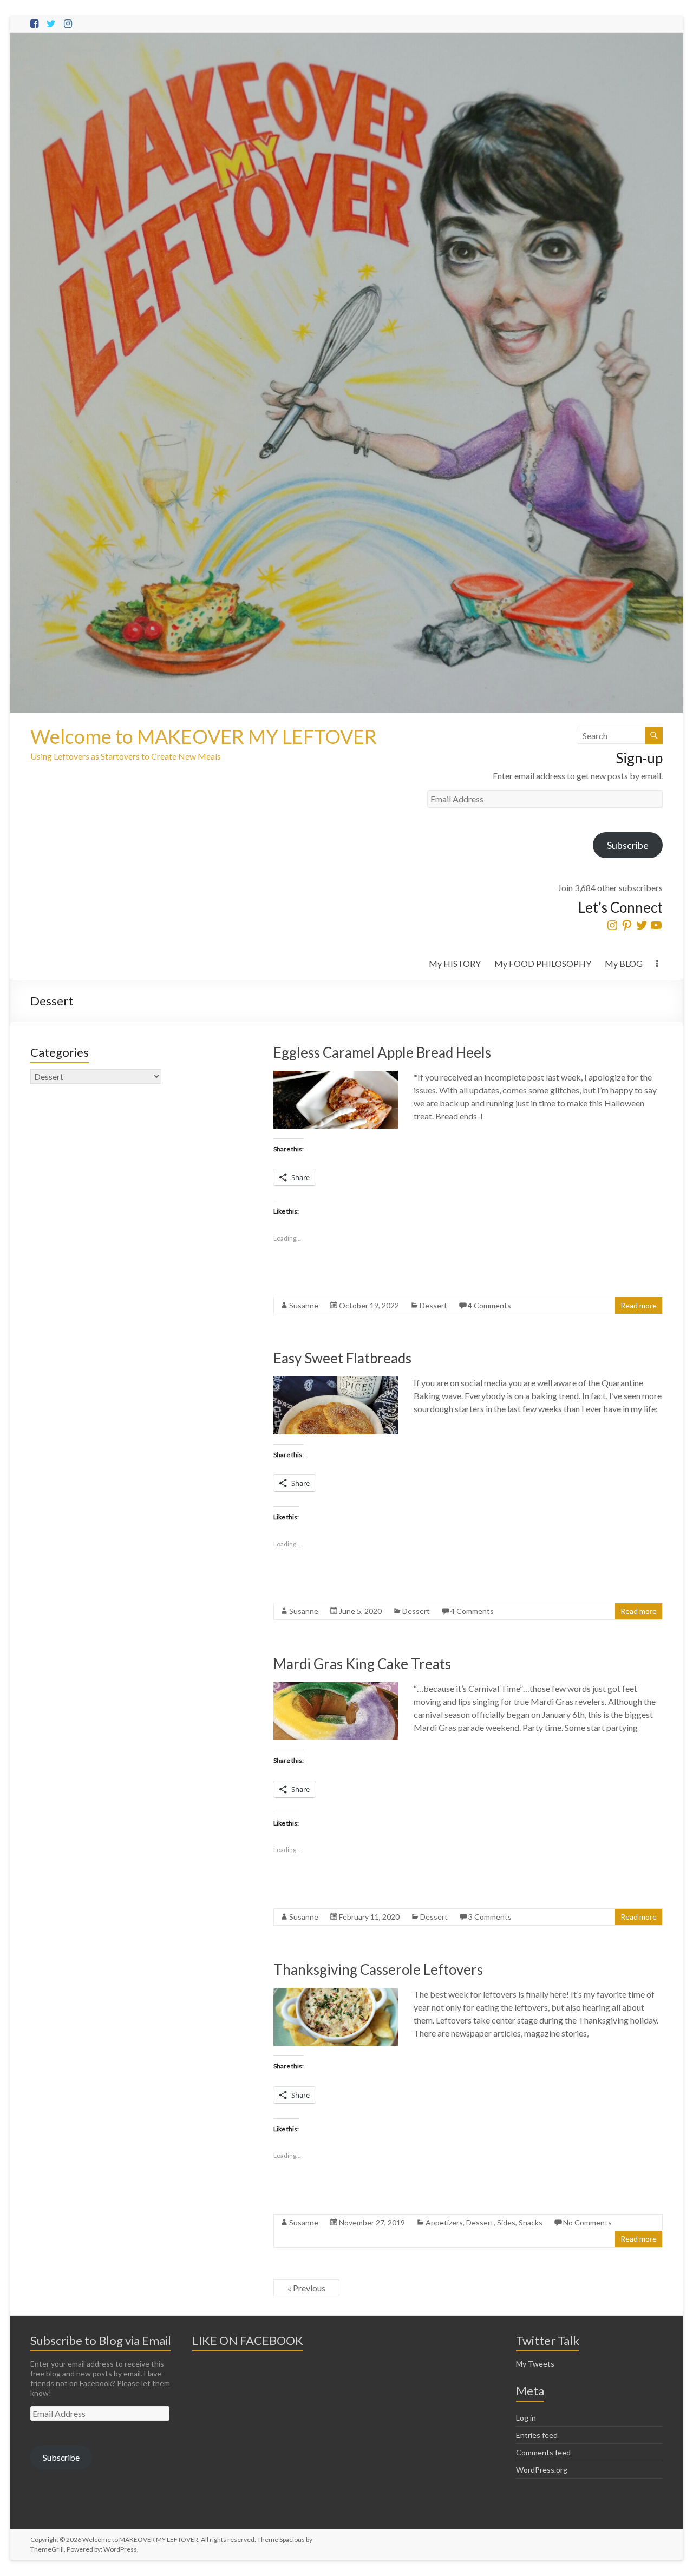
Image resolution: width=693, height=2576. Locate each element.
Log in (526, 2418)
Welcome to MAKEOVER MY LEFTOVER (204, 736)
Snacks (531, 2222)
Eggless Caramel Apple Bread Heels (382, 1052)
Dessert (433, 1305)
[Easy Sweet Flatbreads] (336, 1382)
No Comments (587, 2222)
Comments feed (543, 2452)
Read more (639, 1305)
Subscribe (628, 845)
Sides (506, 2222)
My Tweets (535, 2364)
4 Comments (489, 1305)
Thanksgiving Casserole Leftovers (378, 1969)
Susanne (304, 1305)
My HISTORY (455, 963)
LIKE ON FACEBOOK (248, 2340)
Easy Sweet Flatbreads (342, 1358)
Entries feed (537, 2435)
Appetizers (444, 2222)
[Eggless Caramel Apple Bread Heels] (336, 1076)
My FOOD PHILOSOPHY (543, 963)
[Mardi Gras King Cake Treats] (336, 1687)
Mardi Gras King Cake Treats (362, 1664)
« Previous (306, 2288)
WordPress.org (542, 2470)
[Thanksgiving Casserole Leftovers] (336, 1993)
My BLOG (624, 963)
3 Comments (490, 1917)
